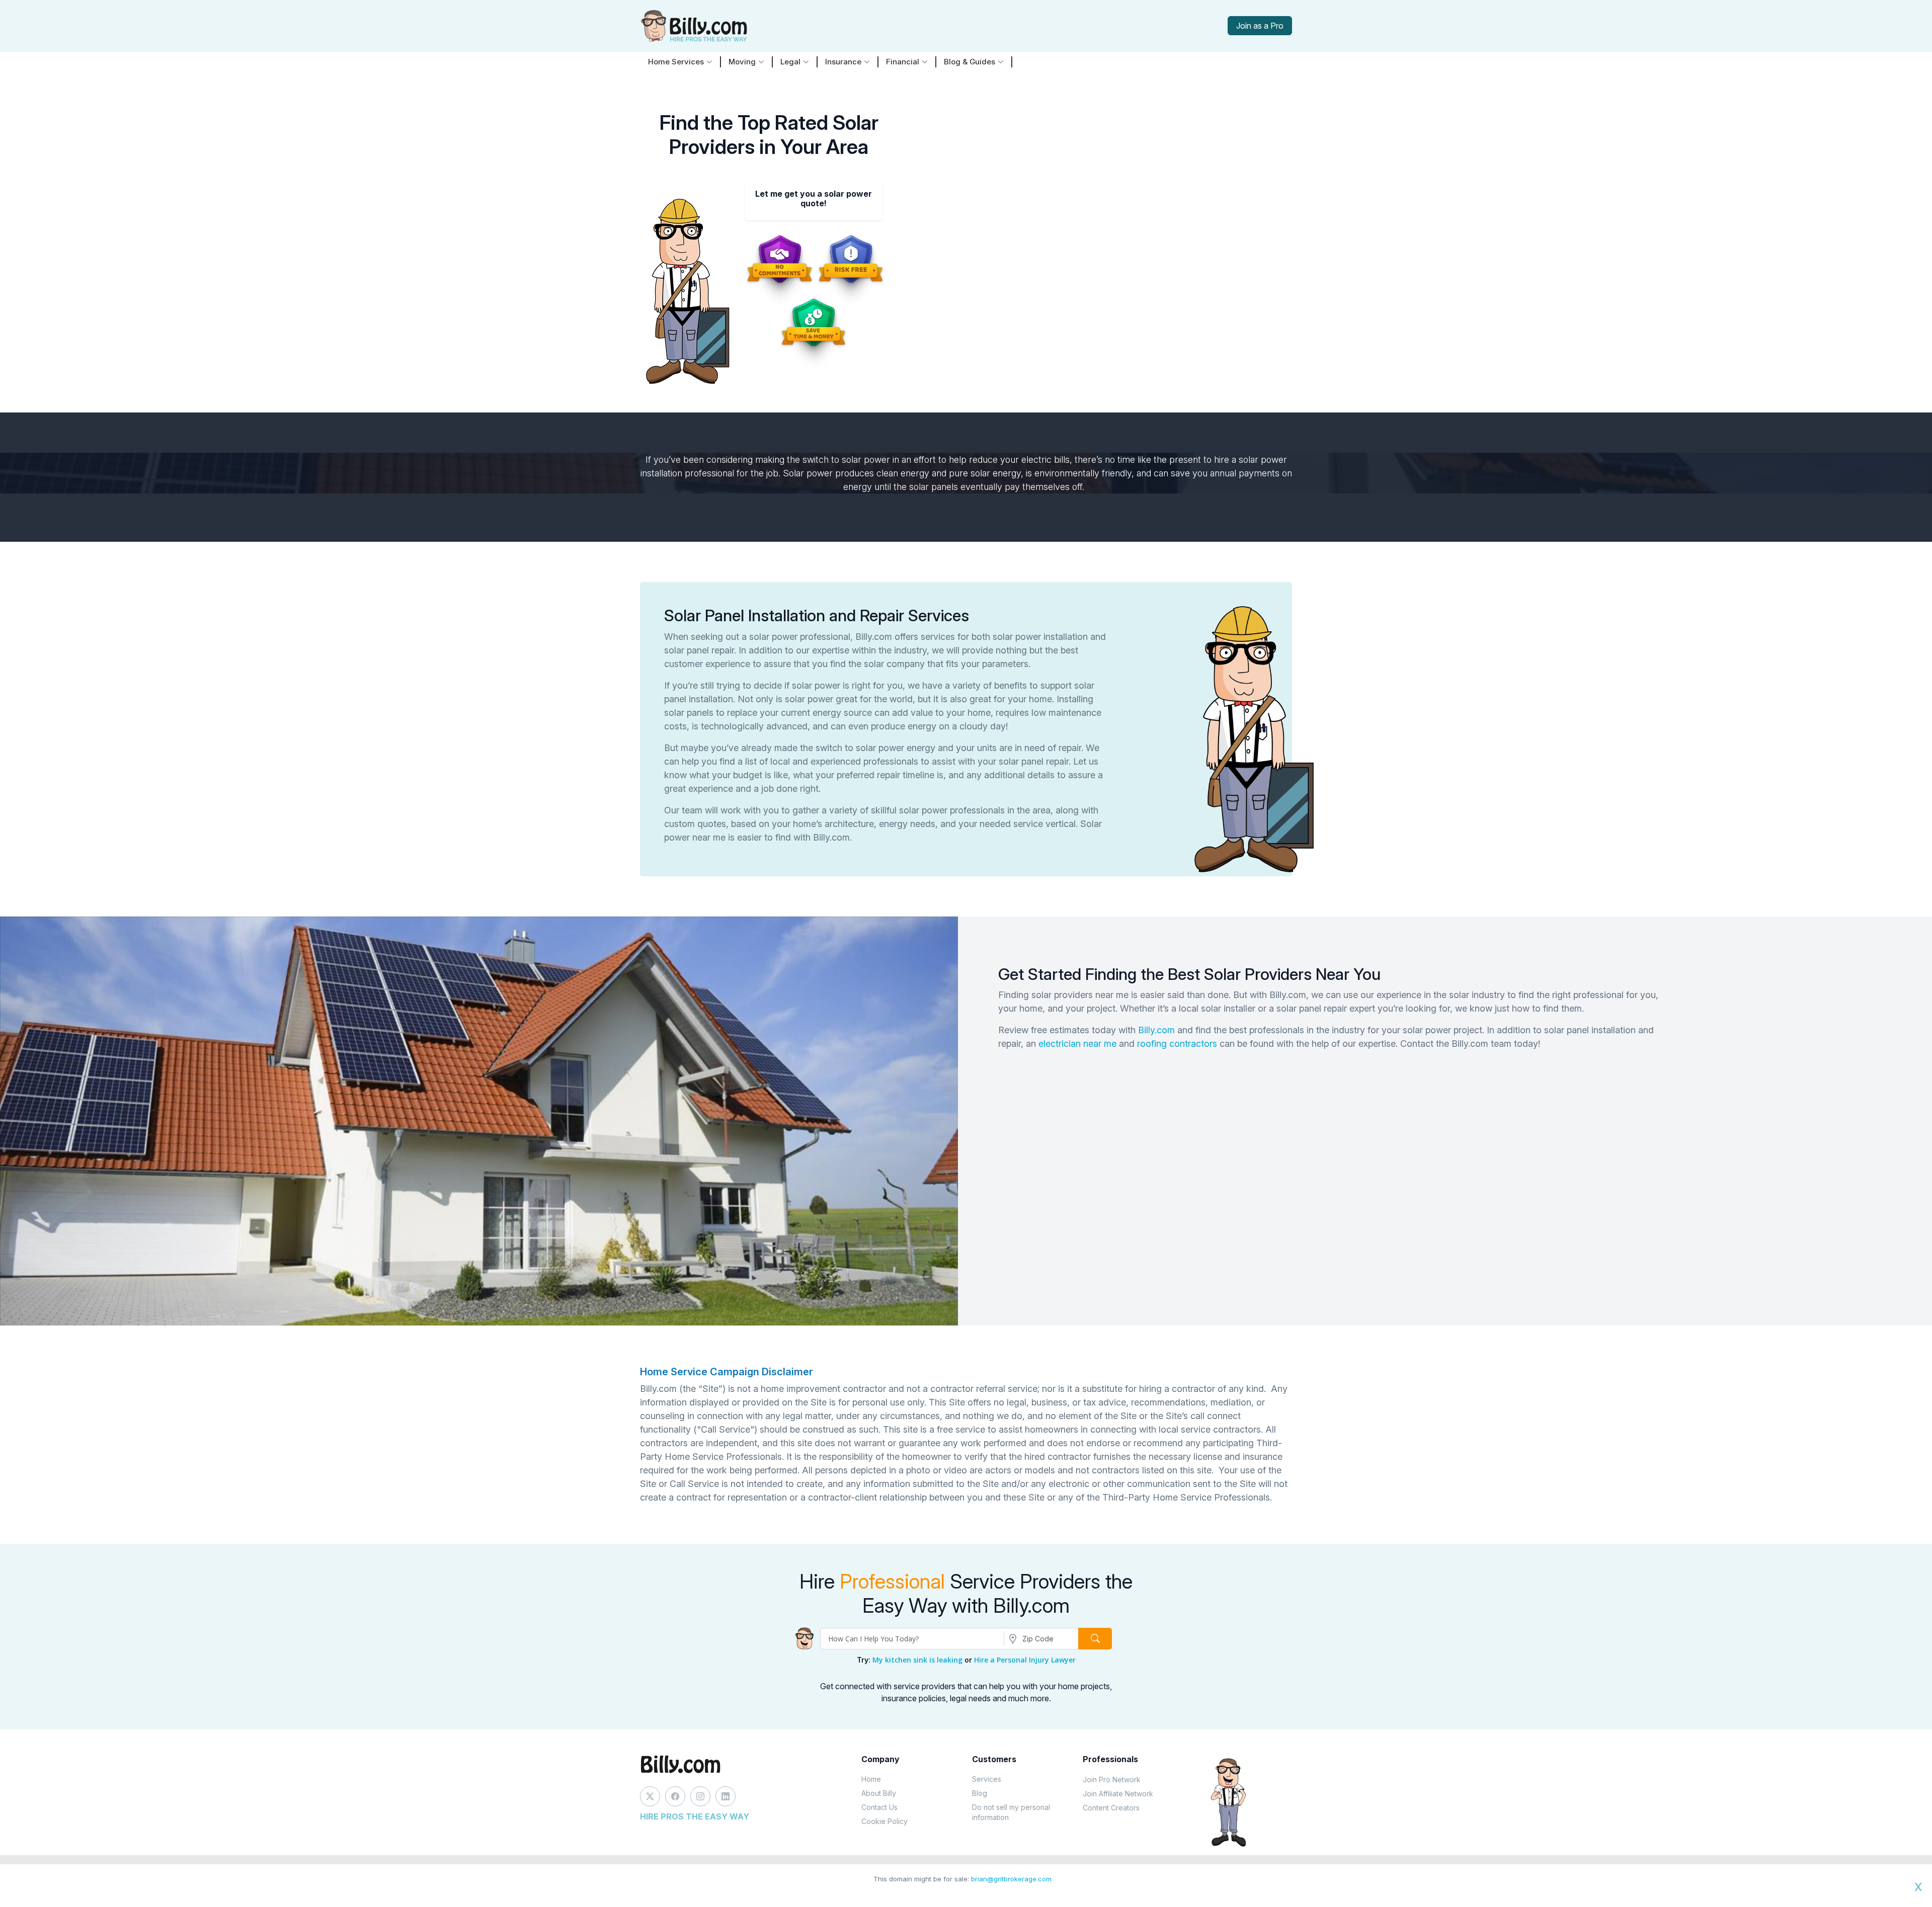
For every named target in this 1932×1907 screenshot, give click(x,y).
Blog (980, 1793)
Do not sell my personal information (1011, 1812)
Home (871, 1779)
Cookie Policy (884, 1821)
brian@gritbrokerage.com (1011, 1879)
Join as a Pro (1260, 26)
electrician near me (1077, 1044)
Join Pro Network (1112, 1779)
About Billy (879, 1793)
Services (987, 1779)
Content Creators (1111, 1808)
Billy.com (1156, 1030)
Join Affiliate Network (1118, 1794)
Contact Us (879, 1807)
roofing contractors (1177, 1044)
